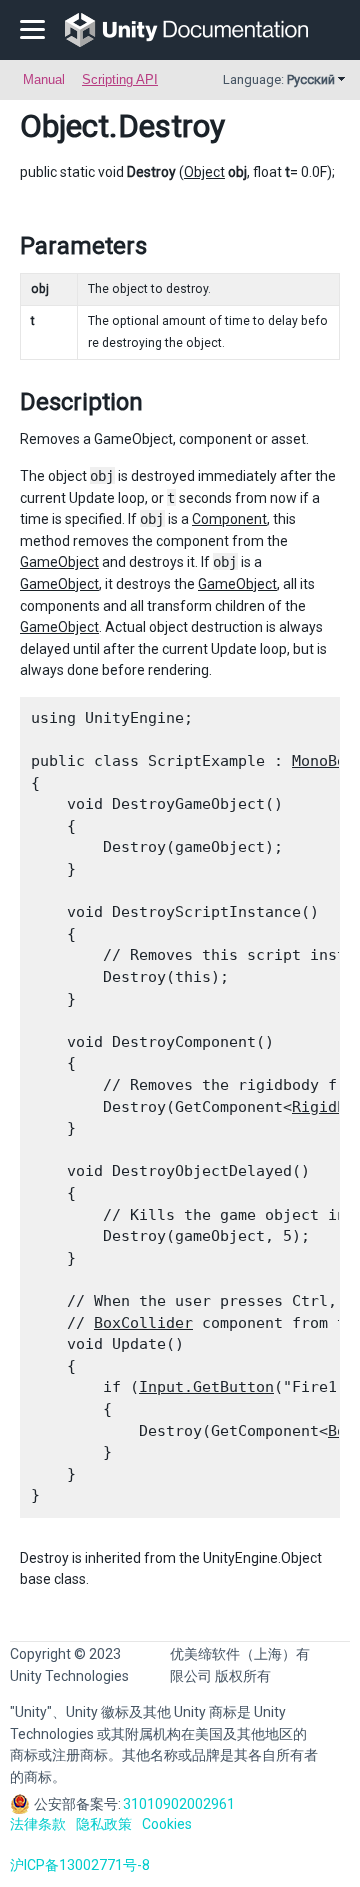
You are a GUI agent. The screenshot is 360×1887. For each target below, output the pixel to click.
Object (64, 126)
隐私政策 (104, 1824)
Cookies (167, 1824)
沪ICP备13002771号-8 (80, 1865)
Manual (44, 79)
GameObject (59, 562)
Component (229, 519)
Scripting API (120, 79)
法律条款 (38, 1824)
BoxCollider (143, 1323)
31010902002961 (179, 1804)
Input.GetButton (206, 1387)
